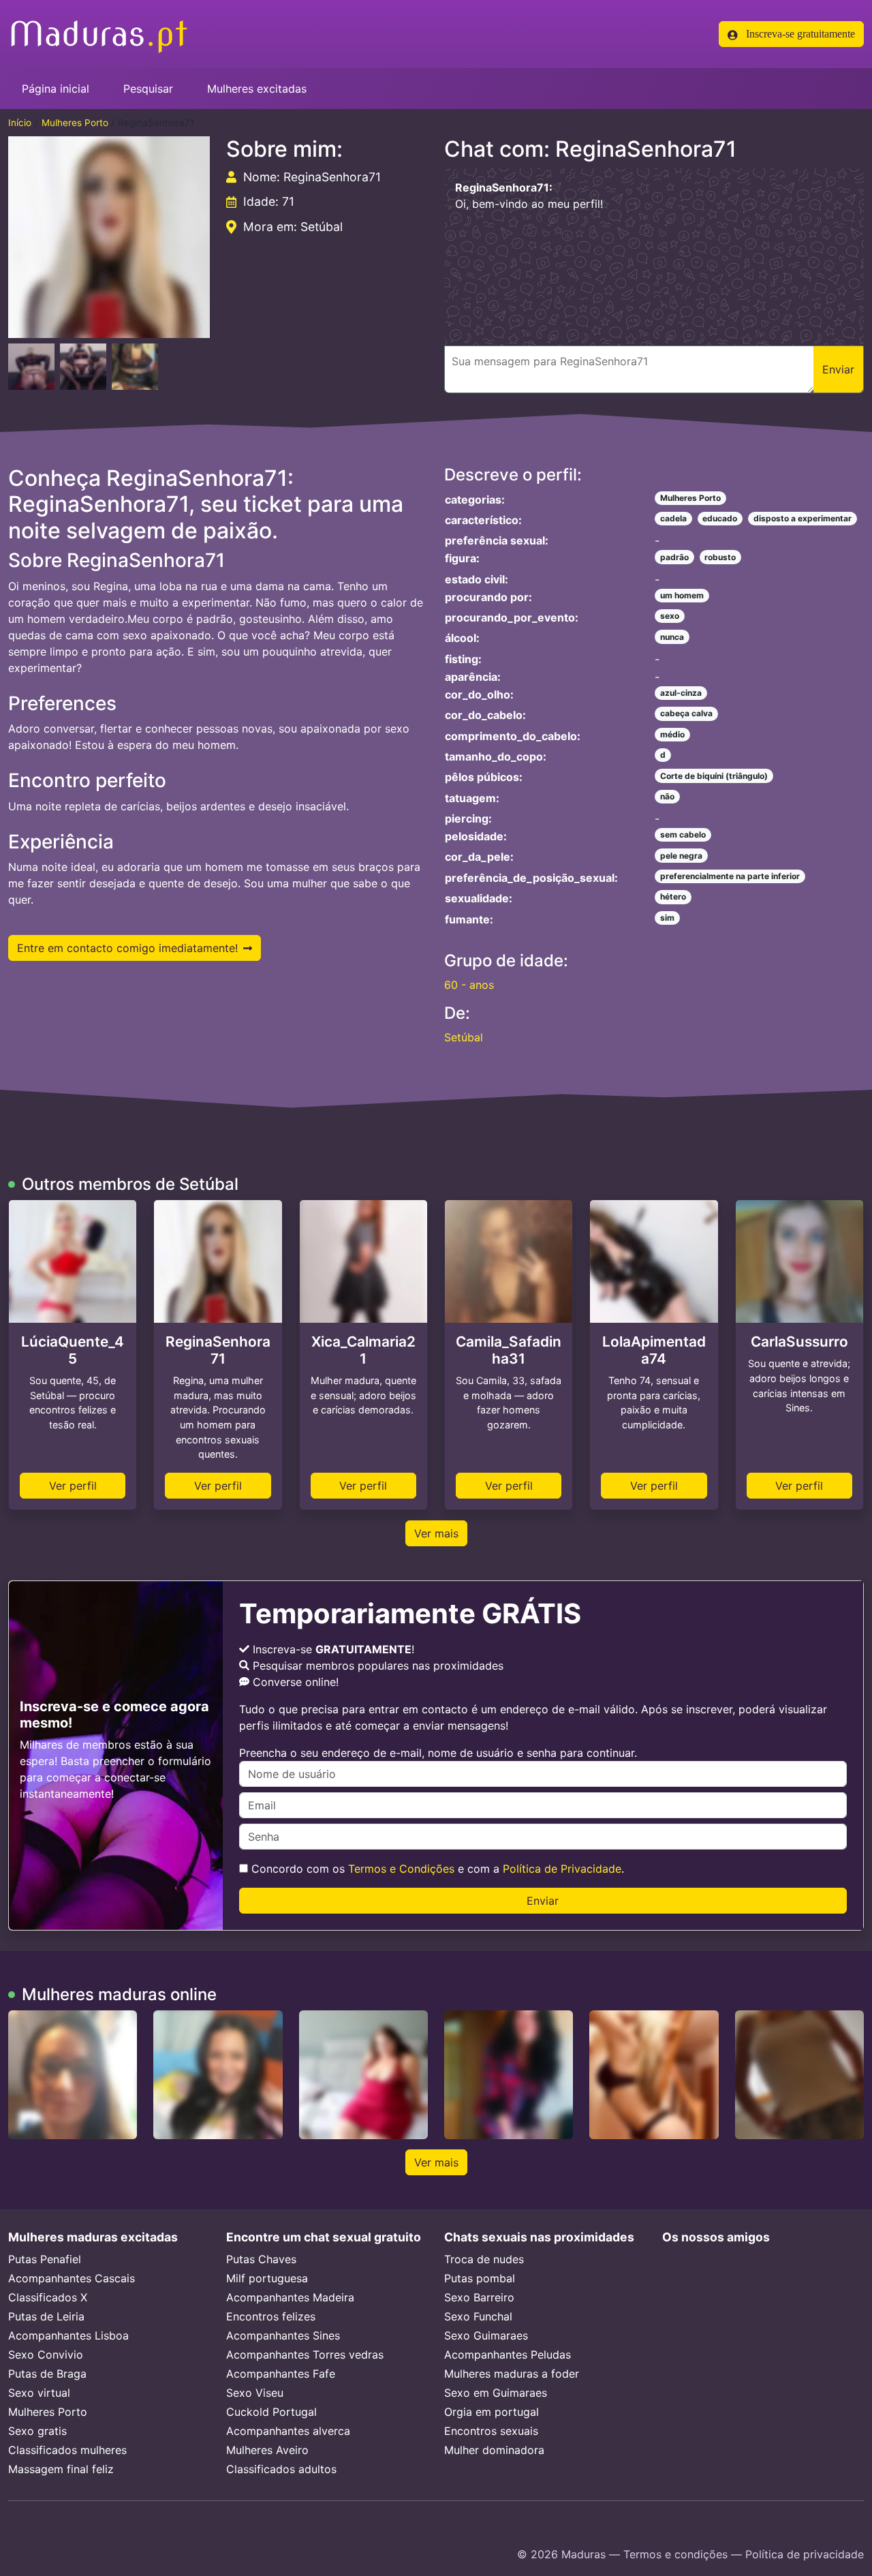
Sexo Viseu (255, 2393)
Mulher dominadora (494, 2450)
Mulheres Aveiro (267, 2450)
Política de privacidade (805, 2554)
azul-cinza (681, 693)
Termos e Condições (401, 1869)
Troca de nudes (484, 2259)
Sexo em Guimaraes (496, 2393)
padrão (674, 557)
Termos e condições (675, 2554)
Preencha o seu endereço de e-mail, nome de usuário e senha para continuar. (438, 1753)
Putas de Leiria (46, 2316)
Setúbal (464, 1037)
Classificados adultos (281, 2469)
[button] (109, 237)
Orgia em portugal (492, 2412)
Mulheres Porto (75, 123)
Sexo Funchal (478, 2316)
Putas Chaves (261, 2259)
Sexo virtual (39, 2393)
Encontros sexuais (491, 2431)
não (667, 796)
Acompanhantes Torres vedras (305, 2355)
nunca (672, 637)
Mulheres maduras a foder (512, 2374)
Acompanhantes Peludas (508, 2355)
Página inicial (56, 89)
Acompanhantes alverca (288, 2431)
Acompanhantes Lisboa (68, 2335)
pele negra (681, 856)
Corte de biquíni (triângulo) (714, 776)
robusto (720, 557)
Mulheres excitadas (257, 89)
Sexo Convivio (46, 2355)
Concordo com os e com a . (436, 1869)
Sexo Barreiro (479, 2297)
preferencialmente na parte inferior (730, 876)
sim (667, 918)
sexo (670, 616)
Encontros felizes (271, 2316)
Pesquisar (148, 89)
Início (20, 123)
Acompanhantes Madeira (290, 2297)
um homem (682, 595)
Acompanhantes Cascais (72, 2278)
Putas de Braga (47, 2374)
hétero (673, 896)
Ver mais (436, 1533)
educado (720, 518)
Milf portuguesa (267, 2278)
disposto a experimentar (803, 518)
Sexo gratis (37, 2431)
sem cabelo (683, 834)
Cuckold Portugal (271, 2412)
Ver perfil (73, 1486)
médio (672, 734)
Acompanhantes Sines (283, 2335)
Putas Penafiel (45, 2259)
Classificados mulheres (67, 2450)
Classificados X (48, 2297)
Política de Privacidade (562, 1869)
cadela (673, 518)
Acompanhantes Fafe (281, 2374)
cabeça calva (686, 713)
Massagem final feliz (61, 2469)
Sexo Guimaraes (486, 2335)
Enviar (543, 1901)
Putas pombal (480, 2278)
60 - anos (469, 985)
